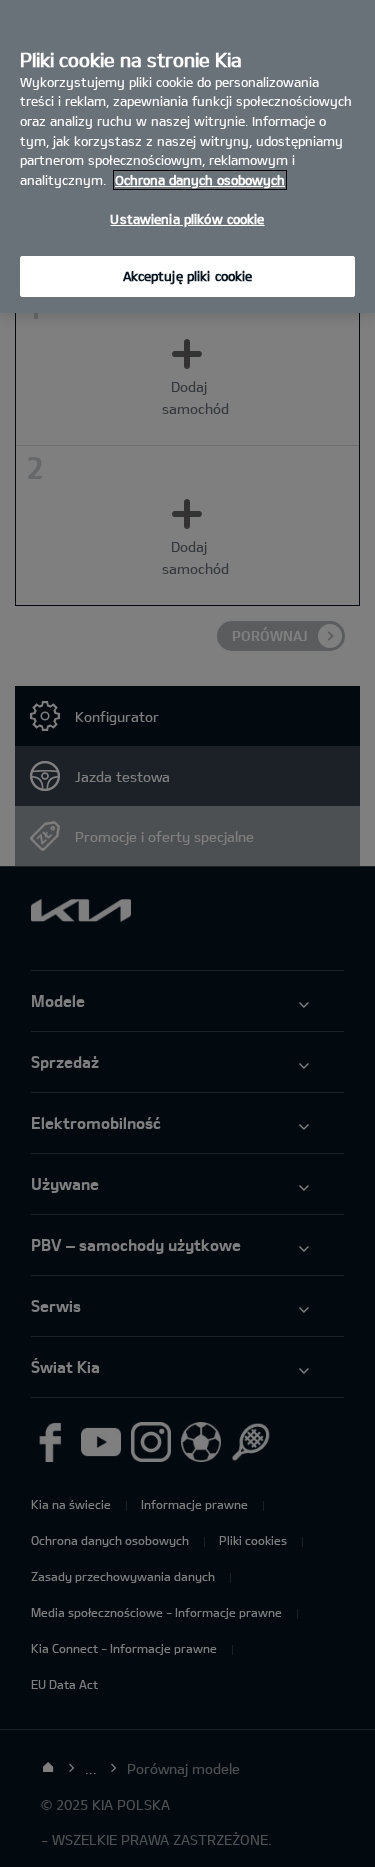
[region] (187, 156)
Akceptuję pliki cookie (188, 276)
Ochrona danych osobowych (200, 180)
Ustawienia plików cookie (187, 219)
